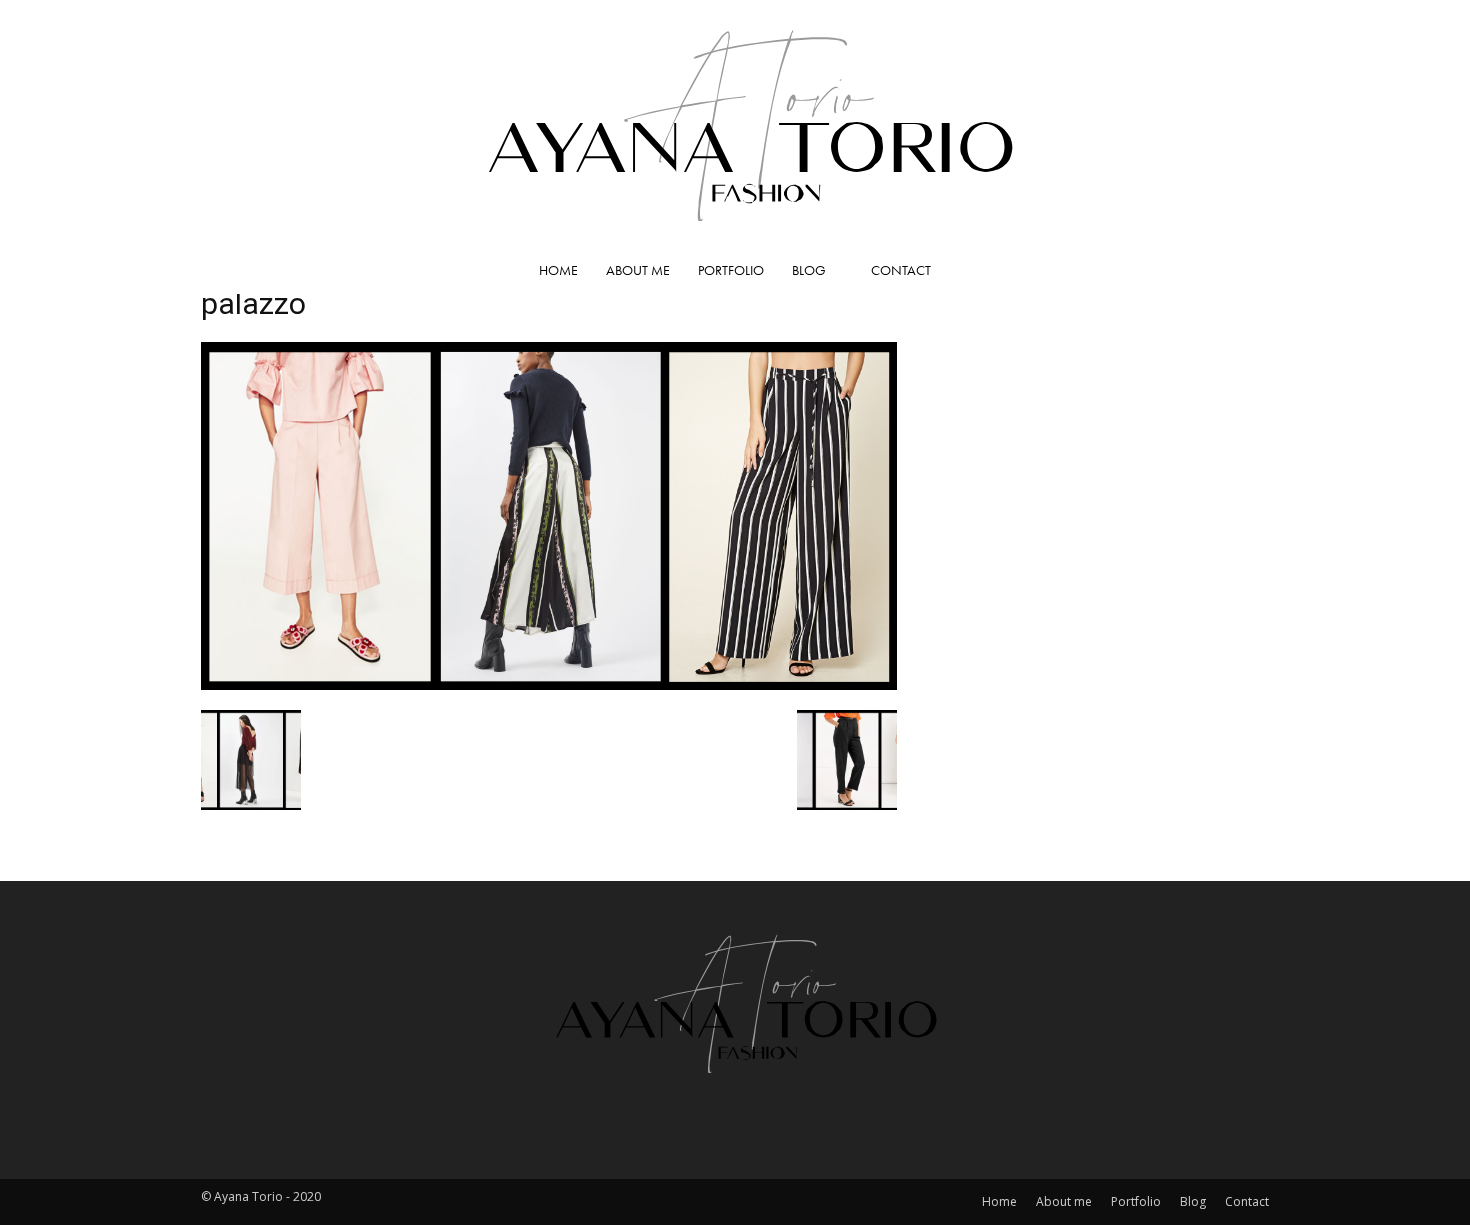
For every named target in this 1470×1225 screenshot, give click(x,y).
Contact (901, 270)
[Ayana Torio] (735, 123)
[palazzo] (549, 683)
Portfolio (731, 270)
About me (638, 270)
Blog (809, 270)
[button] (1245, 271)
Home (558, 270)
